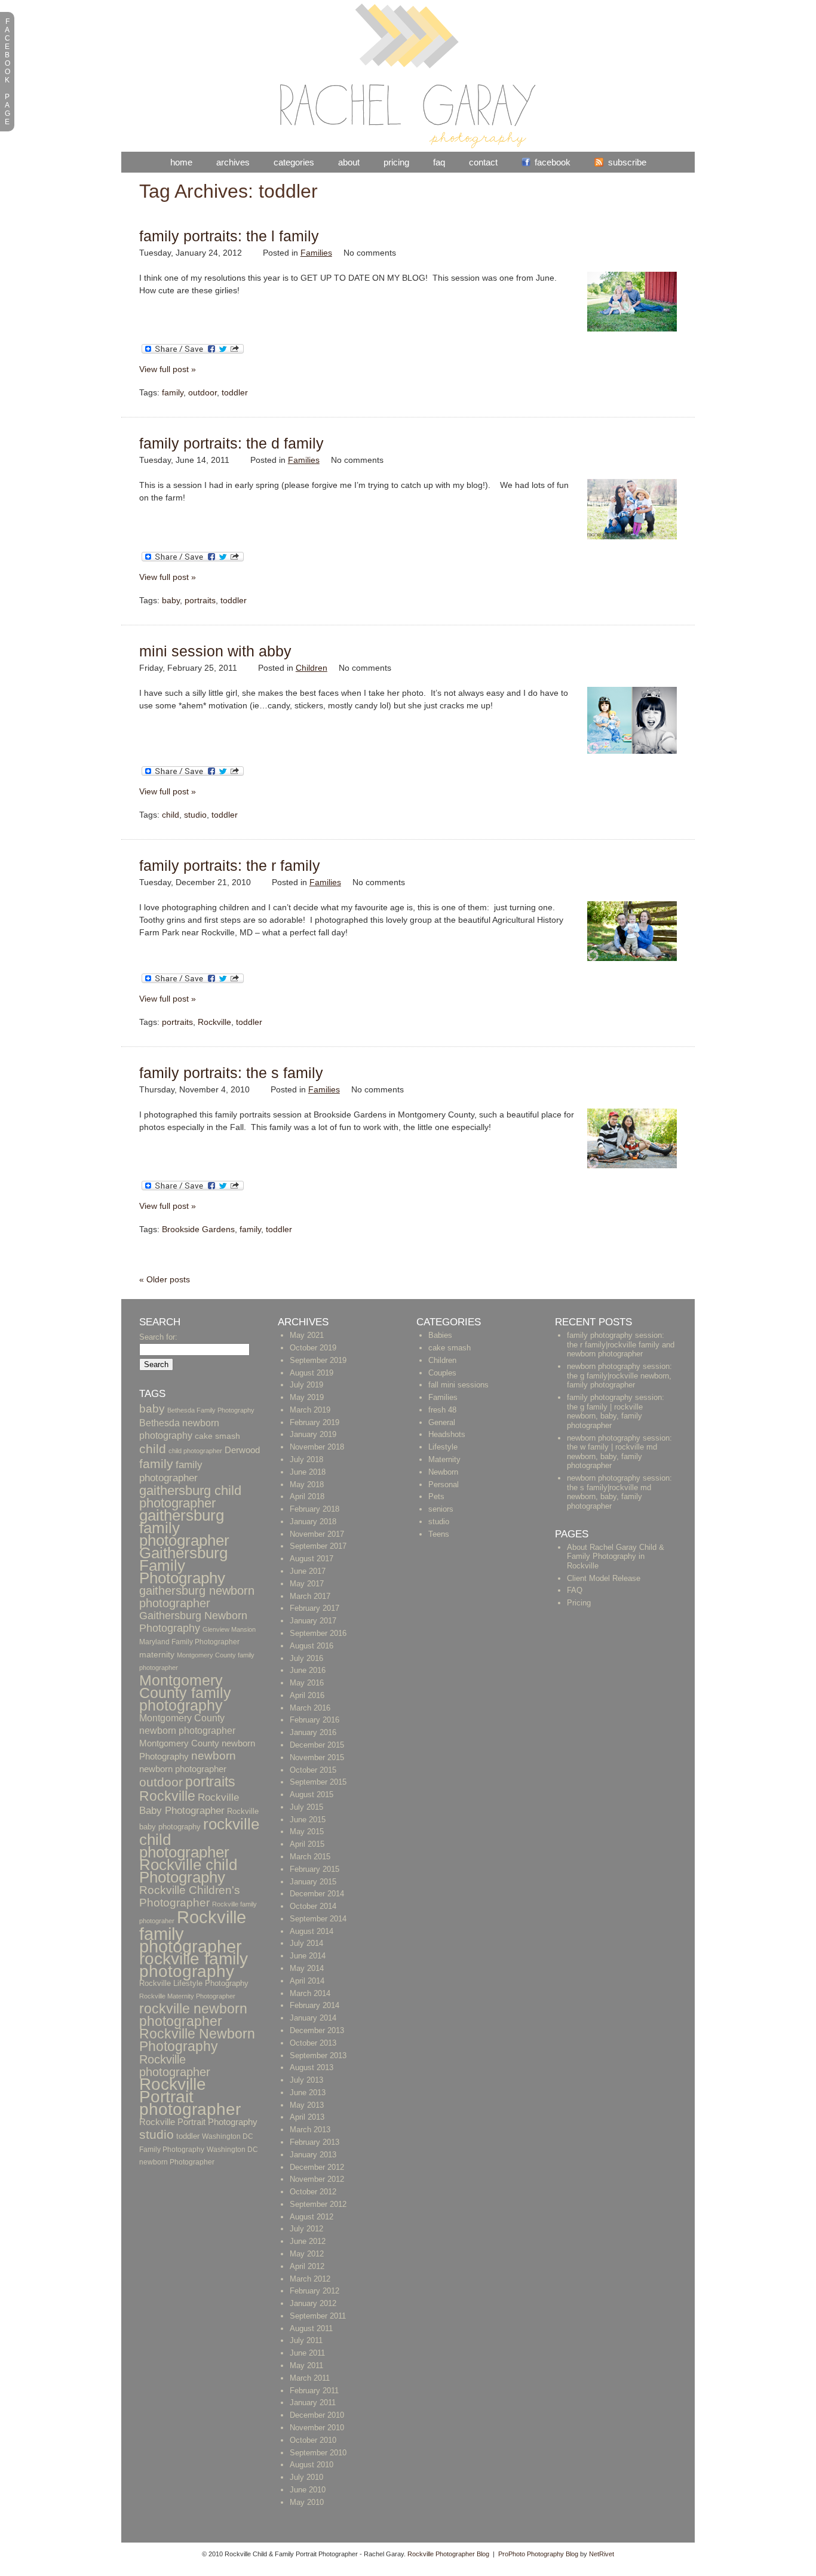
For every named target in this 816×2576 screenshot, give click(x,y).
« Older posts (165, 1279)
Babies (440, 1335)
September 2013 (318, 2055)
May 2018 (307, 1484)
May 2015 (307, 1832)
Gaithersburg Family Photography (183, 1565)
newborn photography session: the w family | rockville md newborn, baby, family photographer (619, 1452)
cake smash (217, 1436)
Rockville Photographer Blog (448, 2554)
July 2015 (306, 1807)
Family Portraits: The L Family (229, 236)
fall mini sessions (458, 1385)
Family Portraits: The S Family (231, 1073)
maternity (157, 1655)
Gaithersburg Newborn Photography (193, 1622)
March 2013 (310, 2130)
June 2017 (308, 1571)
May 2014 (307, 1968)
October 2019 (313, 1348)
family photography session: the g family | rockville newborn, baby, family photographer (616, 1411)
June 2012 (308, 2241)
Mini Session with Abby (215, 651)
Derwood (242, 1450)
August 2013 (312, 2067)
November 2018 (317, 1447)
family (173, 392)
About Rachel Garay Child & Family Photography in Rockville (616, 1556)
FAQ (439, 162)
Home (181, 162)
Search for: (158, 1337)
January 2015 (313, 1882)
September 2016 (318, 1633)
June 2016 (308, 1670)
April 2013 (307, 2117)
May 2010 (307, 2502)
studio (195, 815)
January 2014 (313, 2018)
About (349, 162)
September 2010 (318, 2453)
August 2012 (312, 2217)
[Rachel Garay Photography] (408, 146)
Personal (444, 1484)
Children (312, 668)
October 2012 (313, 2192)
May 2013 (307, 2105)
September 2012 (318, 2204)
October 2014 (313, 1906)
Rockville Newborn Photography (197, 2040)
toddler (235, 392)
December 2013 (317, 2030)
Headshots (447, 1434)
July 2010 (306, 2477)
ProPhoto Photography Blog (538, 2554)
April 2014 (307, 1981)
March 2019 (310, 1410)
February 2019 (315, 1422)
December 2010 (317, 2415)
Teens (439, 1534)
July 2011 (306, 2340)
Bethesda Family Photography (211, 1410)
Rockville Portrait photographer (190, 2097)
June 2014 (308, 1956)
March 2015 (310, 1857)
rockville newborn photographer (193, 2015)
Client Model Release (604, 1578)
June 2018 (308, 1472)
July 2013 (306, 2080)
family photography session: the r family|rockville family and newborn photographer (621, 1344)
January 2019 (313, 1434)
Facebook (553, 162)
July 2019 (306, 1385)
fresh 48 (442, 1410)
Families (316, 253)
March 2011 (310, 2378)
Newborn (443, 1472)
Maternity (444, 1459)
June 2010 (308, 2490)
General (442, 1422)
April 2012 (307, 2266)
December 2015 (317, 1745)
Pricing (396, 162)
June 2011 (307, 2353)
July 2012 (306, 2229)
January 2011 (313, 2402)
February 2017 (315, 1608)
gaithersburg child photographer (190, 1497)
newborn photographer (183, 1769)
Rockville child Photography (188, 1871)
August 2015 (312, 1794)
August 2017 (312, 1559)
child (171, 815)
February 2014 (315, 2005)
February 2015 (315, 1869)
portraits (200, 600)
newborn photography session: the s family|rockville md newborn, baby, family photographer (619, 1492)
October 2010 (313, 2440)
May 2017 (307, 1584)
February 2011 (314, 2391)
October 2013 (313, 2043)
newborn (214, 1756)
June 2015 (308, 1820)
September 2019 (318, 1360)
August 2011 (311, 2328)
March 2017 (310, 1596)
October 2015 (313, 1770)
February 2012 (315, 2291)
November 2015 (317, 1757)
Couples (442, 1373)
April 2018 (307, 1496)
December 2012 (317, 2167)
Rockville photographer (175, 2065)
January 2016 (313, 1732)
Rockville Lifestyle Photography (194, 1984)
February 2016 (315, 1720)
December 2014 (317, 1894)
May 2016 (307, 1683)
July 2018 (306, 1459)
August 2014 (312, 1931)
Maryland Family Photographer (189, 1642)
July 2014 (306, 1943)
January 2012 (313, 2303)
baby (171, 600)
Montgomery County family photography (185, 1693)
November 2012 (317, 2179)
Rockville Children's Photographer (190, 1896)
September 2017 (318, 1546)
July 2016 (306, 1658)
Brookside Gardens (198, 1229)
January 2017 (313, 1621)
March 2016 (310, 1708)
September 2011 (318, 2316)
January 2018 (313, 1522)
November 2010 (317, 2428)
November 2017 (317, 1534)
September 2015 (318, 1782)
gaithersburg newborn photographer (197, 1597)
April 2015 (307, 1844)
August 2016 (312, 1646)
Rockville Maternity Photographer (187, 1996)
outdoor (203, 392)
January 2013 (313, 2155)
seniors (441, 1509)
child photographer (195, 1451)
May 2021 (307, 1335)
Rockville (214, 1022)
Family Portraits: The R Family (230, 865)
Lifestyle (443, 1447)
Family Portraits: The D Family (231, 443)
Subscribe (627, 162)
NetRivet (602, 2554)
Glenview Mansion (229, 1629)
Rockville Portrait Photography (198, 2122)
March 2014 (310, 1993)
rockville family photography (194, 1965)
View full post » (168, 369)
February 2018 (315, 1509)
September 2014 (318, 1919)
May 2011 (306, 2365)
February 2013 (315, 2142)
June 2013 (308, 2093)
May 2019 (307, 1397)
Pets (436, 1496)
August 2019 (312, 1373)
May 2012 (307, 2254)
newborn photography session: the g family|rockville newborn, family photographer (619, 1375)
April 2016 (307, 1695)
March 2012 (310, 2279)
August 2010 (312, 2465)
